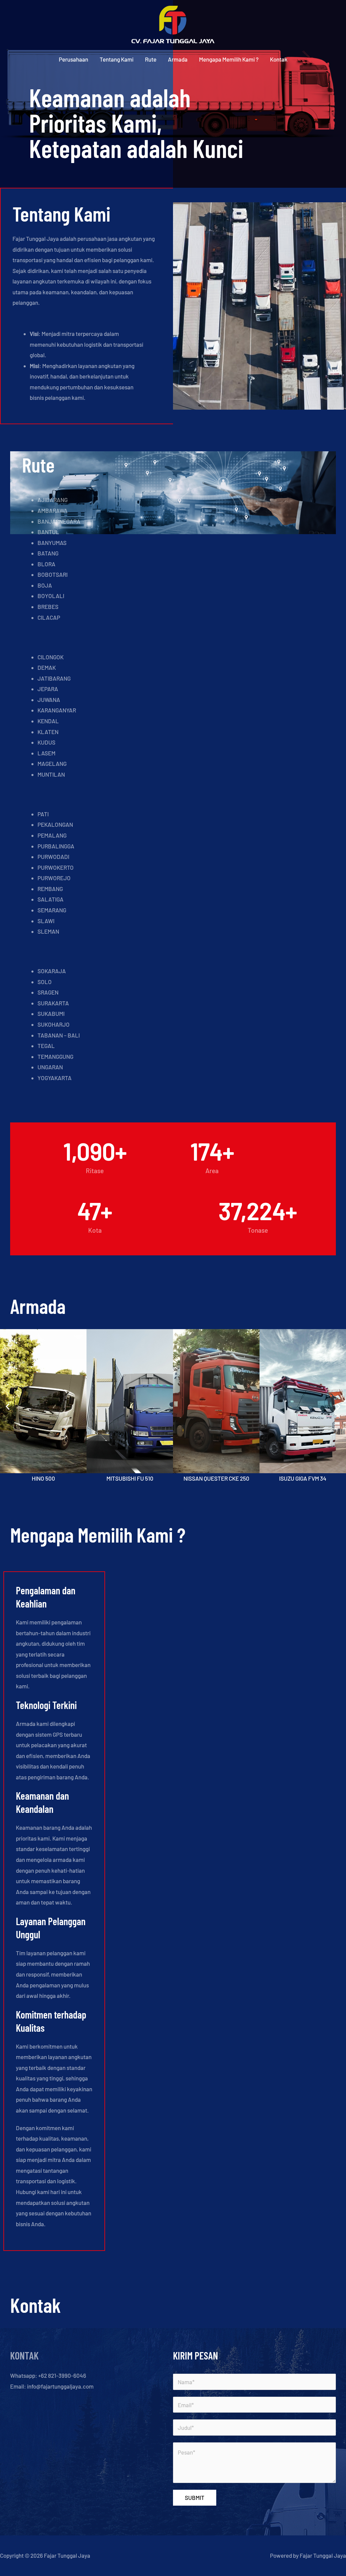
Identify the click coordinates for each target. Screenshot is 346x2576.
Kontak (279, 59)
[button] (8, 1406)
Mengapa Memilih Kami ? (229, 59)
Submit (195, 2498)
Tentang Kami (117, 59)
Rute (151, 59)
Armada (178, 59)
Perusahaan (73, 59)
